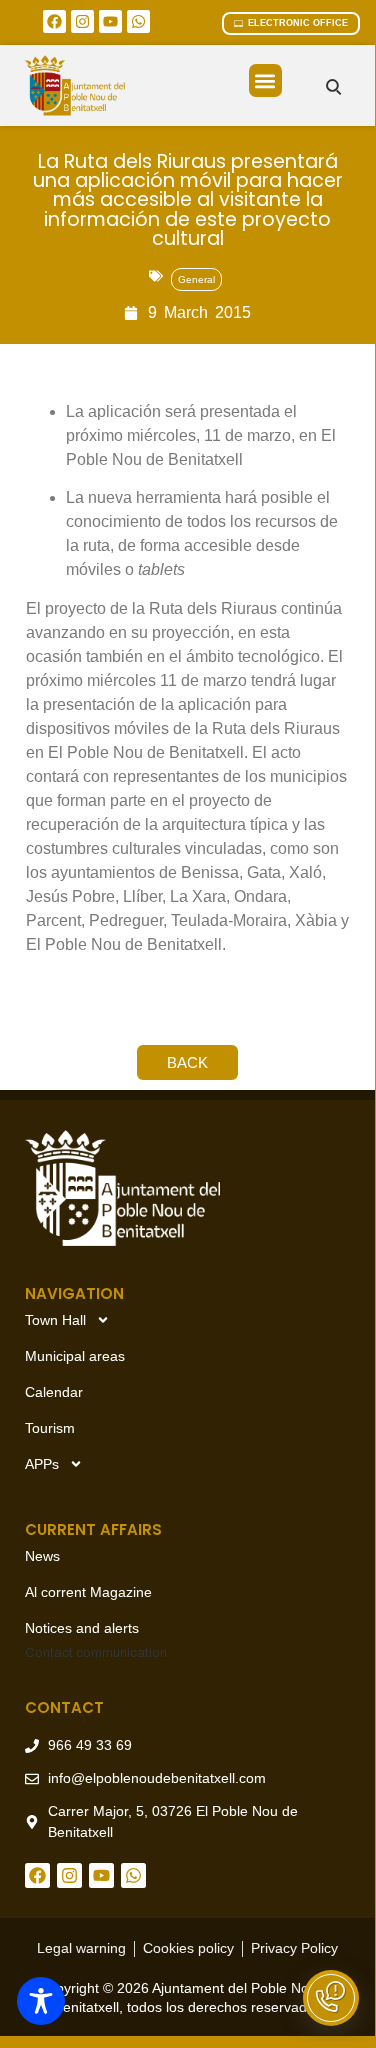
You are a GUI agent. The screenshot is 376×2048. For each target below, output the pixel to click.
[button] (265, 80)
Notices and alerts (82, 1628)
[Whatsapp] (138, 21)
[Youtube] (110, 21)
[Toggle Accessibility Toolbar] (41, 2001)
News (42, 1556)
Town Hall (55, 1320)
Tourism (50, 1428)
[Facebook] (54, 21)
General (196, 279)
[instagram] (82, 21)
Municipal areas (75, 1356)
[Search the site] (333, 86)
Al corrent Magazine (88, 1592)
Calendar (54, 1392)
